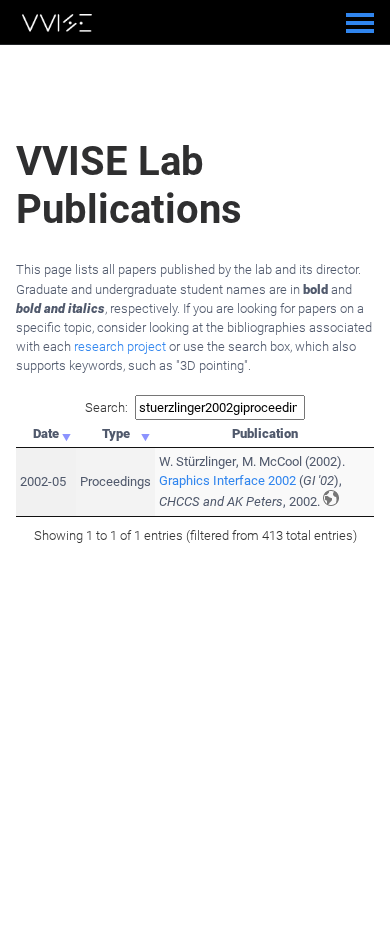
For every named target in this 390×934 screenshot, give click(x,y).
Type (116, 433)
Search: (106, 407)
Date (46, 433)
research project (120, 346)
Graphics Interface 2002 (227, 480)
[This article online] (331, 498)
